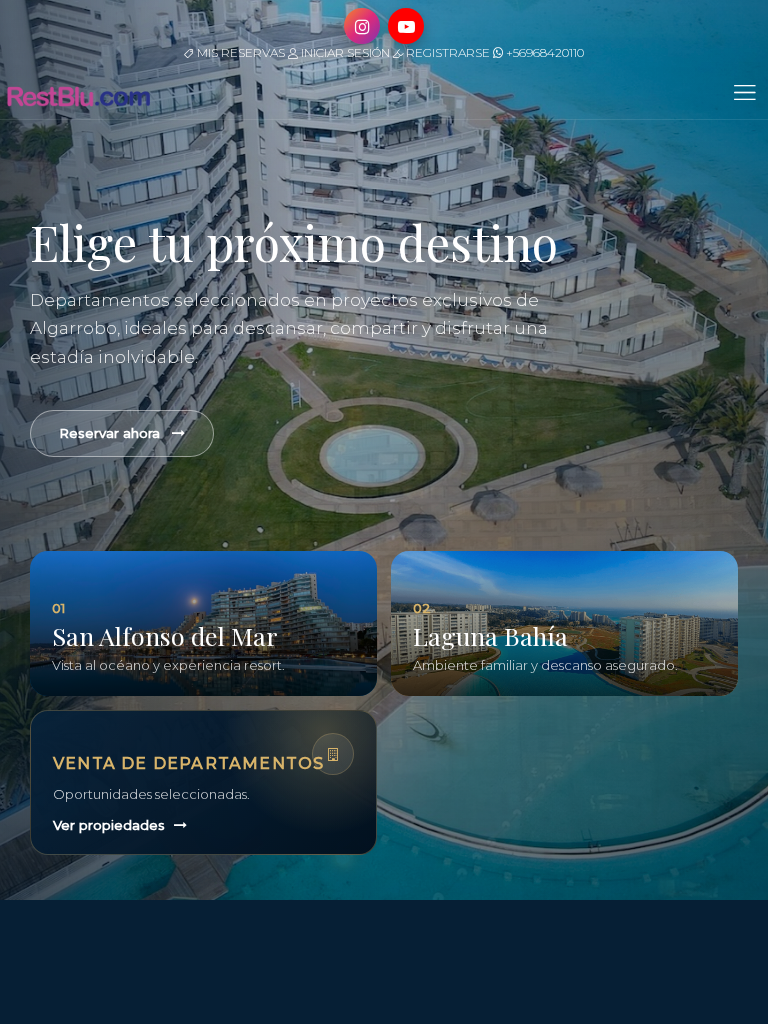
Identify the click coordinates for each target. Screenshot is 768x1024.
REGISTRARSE (446, 52)
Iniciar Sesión (344, 52)
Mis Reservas (239, 52)
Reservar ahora (109, 433)
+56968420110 (543, 52)
